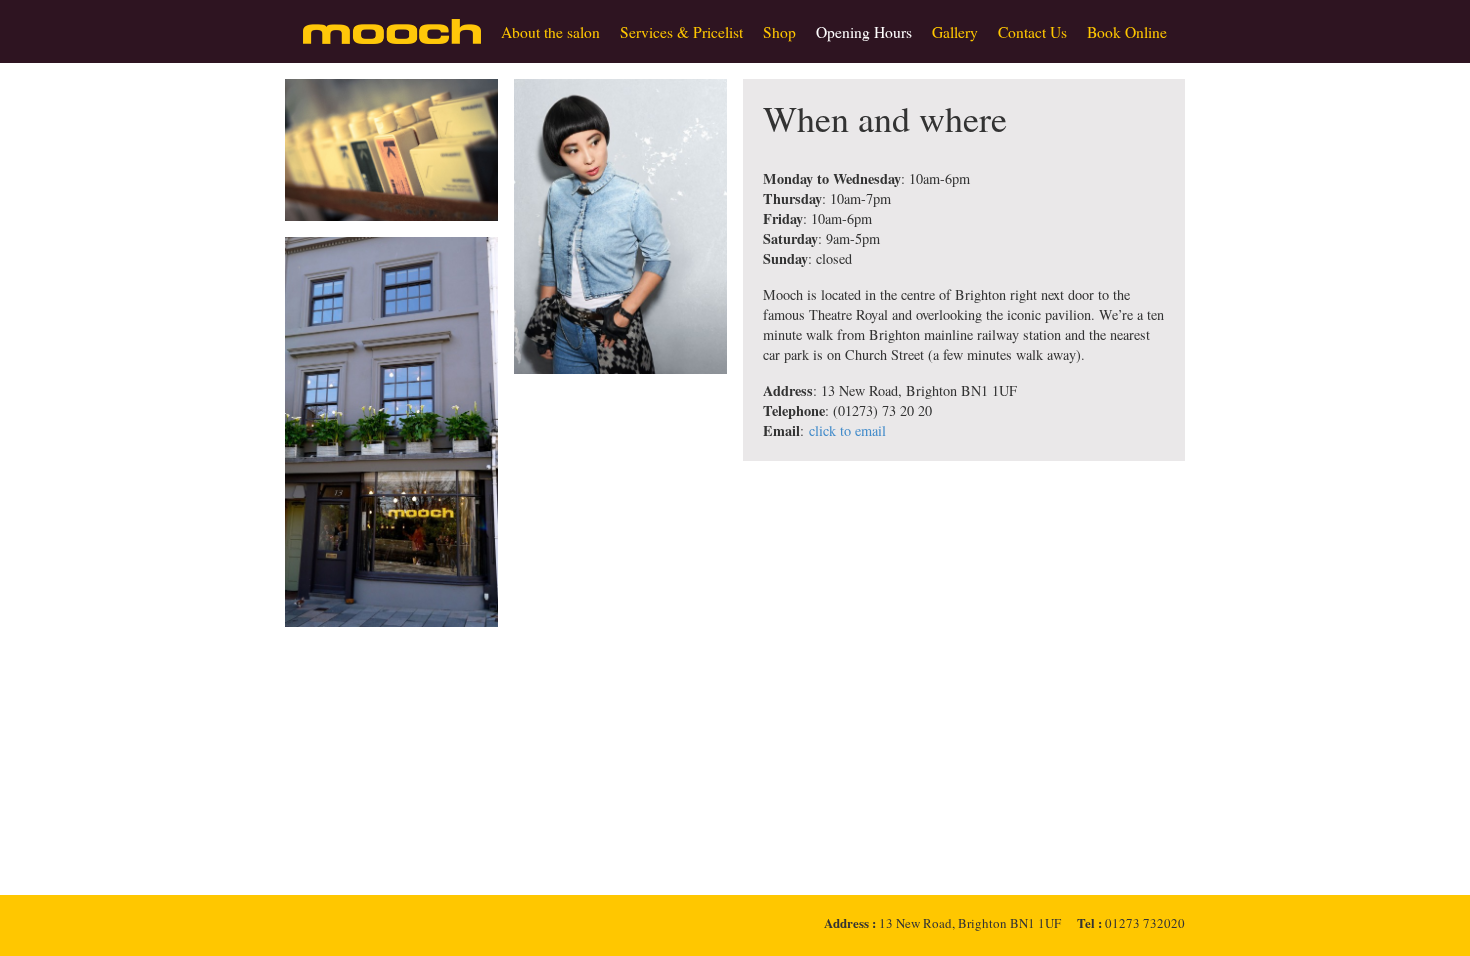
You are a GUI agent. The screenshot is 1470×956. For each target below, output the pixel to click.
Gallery (955, 32)
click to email (847, 430)
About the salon (550, 32)
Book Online (1127, 32)
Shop (779, 32)
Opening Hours (864, 32)
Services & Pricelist (681, 32)
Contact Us (1032, 32)
